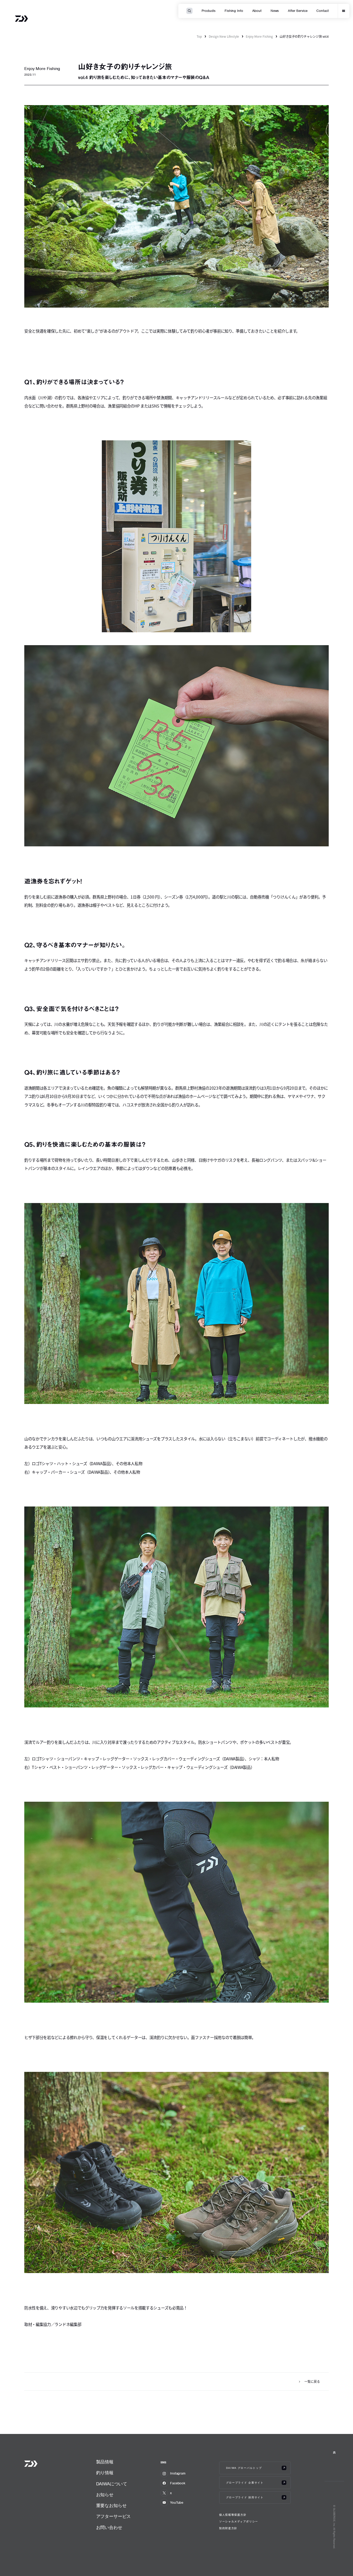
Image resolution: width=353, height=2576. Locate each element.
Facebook (178, 2483)
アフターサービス (114, 2516)
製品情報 (105, 2462)
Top (199, 36)
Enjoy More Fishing (259, 36)
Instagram (178, 2473)
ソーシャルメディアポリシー (239, 2522)
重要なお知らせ (111, 2506)
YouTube (177, 2503)
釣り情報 (105, 2473)
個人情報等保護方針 (233, 2515)
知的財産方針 (228, 2528)
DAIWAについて (112, 2484)
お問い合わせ (109, 2528)
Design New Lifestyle (224, 36)
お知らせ (105, 2495)
